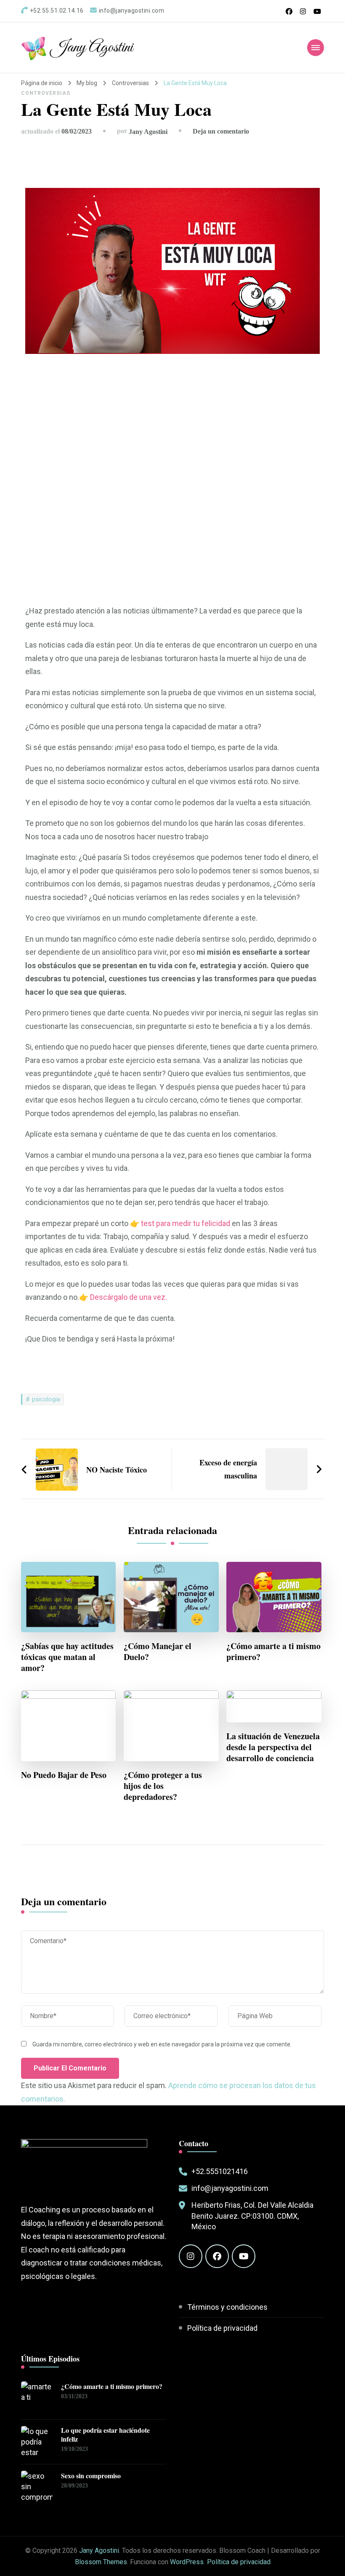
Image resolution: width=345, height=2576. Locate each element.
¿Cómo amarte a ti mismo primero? (273, 1652)
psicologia (46, 1399)
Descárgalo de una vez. (129, 1297)
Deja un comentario (221, 131)
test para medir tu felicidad (186, 1223)
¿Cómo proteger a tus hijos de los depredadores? (163, 1786)
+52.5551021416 (220, 2171)
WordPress (187, 2562)
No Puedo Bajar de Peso (64, 1775)
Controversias (46, 93)
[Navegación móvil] (316, 48)
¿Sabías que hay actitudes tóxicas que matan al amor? (67, 1657)
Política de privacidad (222, 2328)
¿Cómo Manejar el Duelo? (158, 1652)
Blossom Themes (101, 2562)
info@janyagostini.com (230, 2188)
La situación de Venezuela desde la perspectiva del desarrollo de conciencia (273, 1747)
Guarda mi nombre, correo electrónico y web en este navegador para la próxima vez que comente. (162, 2044)
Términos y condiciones (227, 2307)
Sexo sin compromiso (91, 2476)
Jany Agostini (92, 48)
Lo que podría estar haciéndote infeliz (105, 2435)
